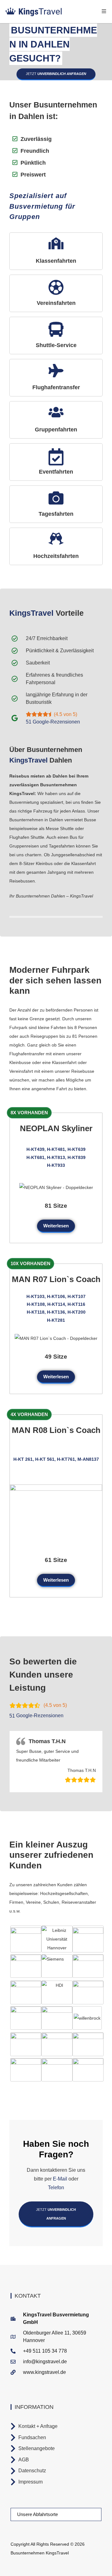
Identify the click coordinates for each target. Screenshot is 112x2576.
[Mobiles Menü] (104, 11)
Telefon (56, 2188)
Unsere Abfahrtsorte (37, 2514)
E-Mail (60, 2179)
